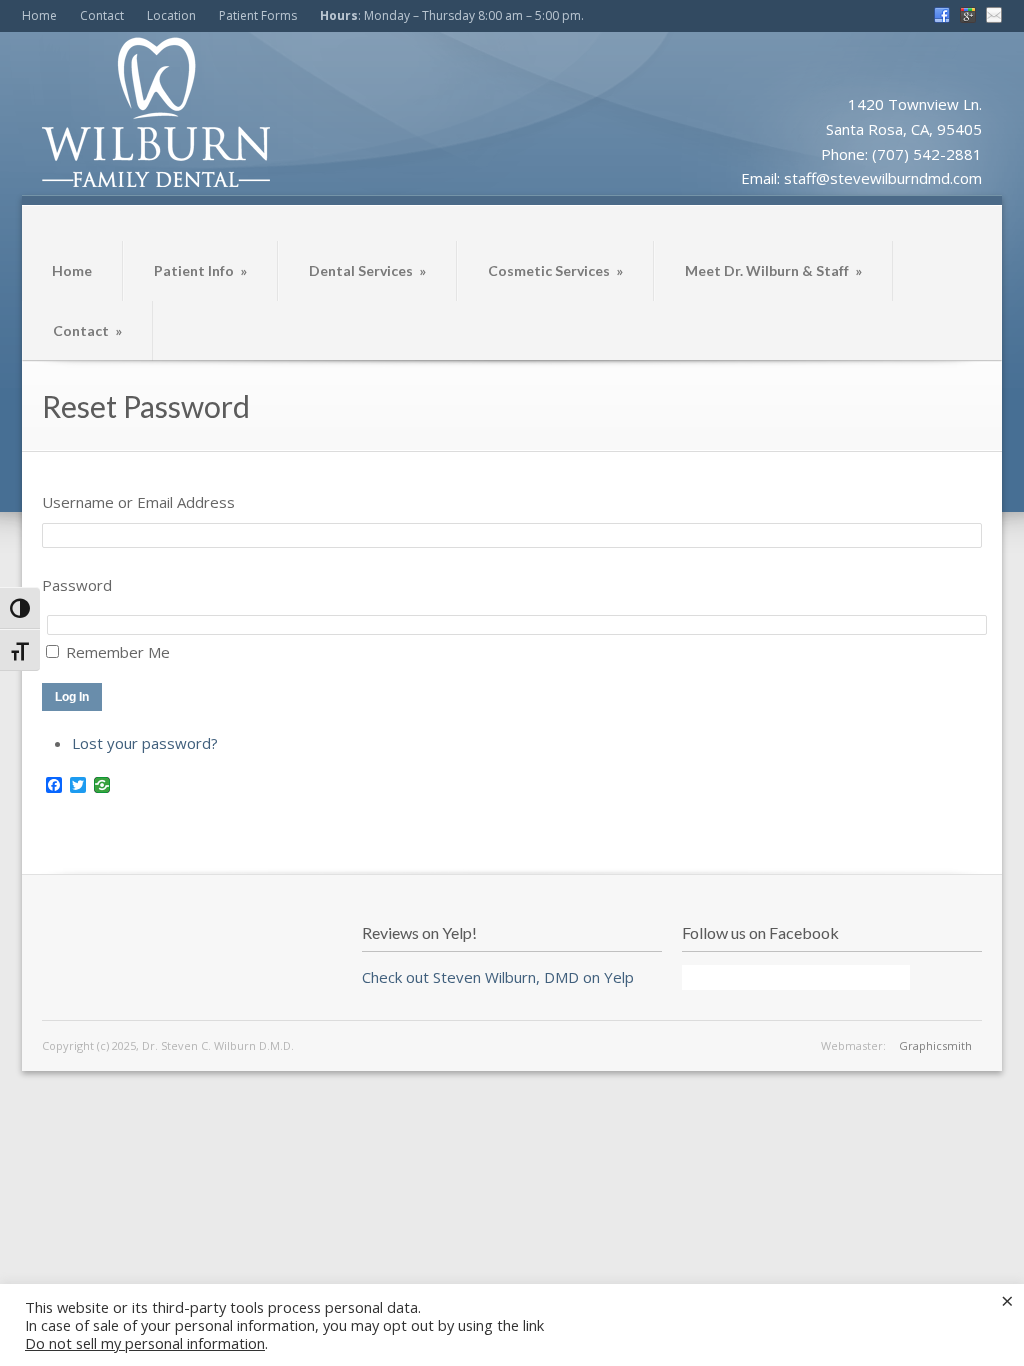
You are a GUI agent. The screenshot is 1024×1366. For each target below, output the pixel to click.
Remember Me (118, 652)
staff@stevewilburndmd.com (883, 178)
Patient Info (200, 270)
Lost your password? (145, 743)
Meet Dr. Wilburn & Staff (773, 270)
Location (171, 15)
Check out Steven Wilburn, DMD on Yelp (498, 977)
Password (77, 585)
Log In (72, 697)
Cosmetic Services (555, 270)
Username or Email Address (138, 502)
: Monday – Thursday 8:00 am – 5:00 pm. (452, 15)
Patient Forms (258, 15)
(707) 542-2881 (927, 154)
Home (39, 15)
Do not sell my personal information (145, 1343)
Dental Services (367, 270)
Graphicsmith (935, 1045)
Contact (102, 15)
